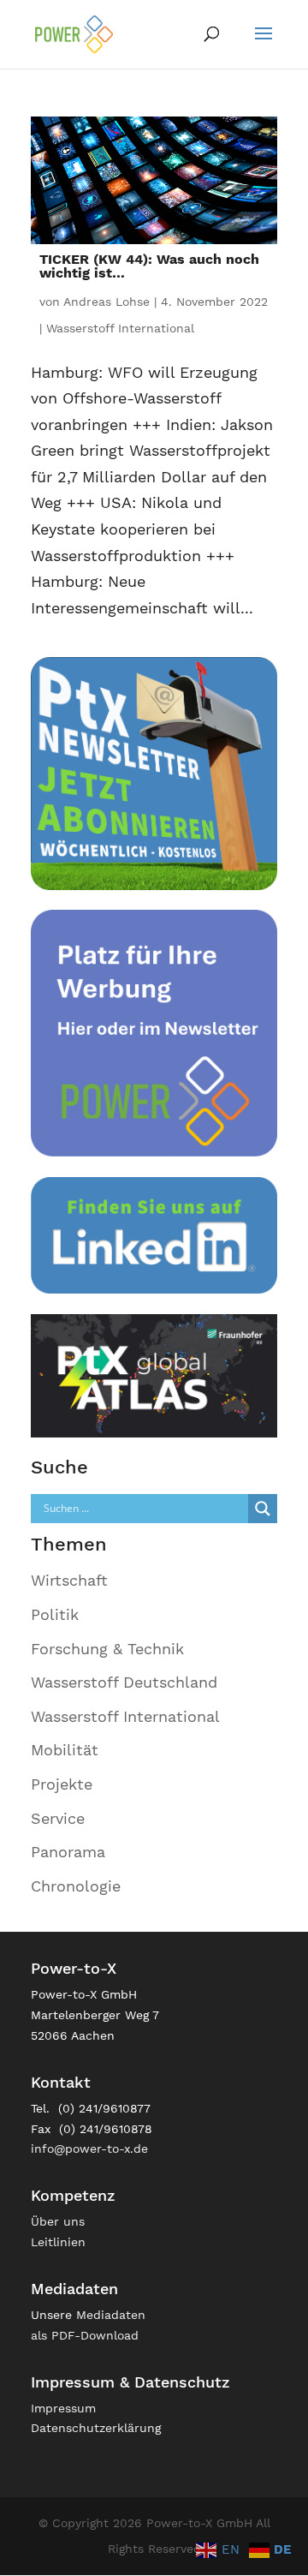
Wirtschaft (69, 1580)
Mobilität (65, 1750)
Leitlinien (58, 2242)
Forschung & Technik (107, 1649)
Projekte (62, 1784)
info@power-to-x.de (89, 2149)
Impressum (63, 2408)
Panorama (68, 1852)
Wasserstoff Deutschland (124, 1682)
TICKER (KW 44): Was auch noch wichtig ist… (149, 266)
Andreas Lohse (107, 302)
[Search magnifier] (263, 1509)
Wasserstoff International (120, 328)
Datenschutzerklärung (96, 2428)
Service (58, 1818)
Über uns (58, 2221)
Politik (55, 1614)
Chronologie (76, 1886)
